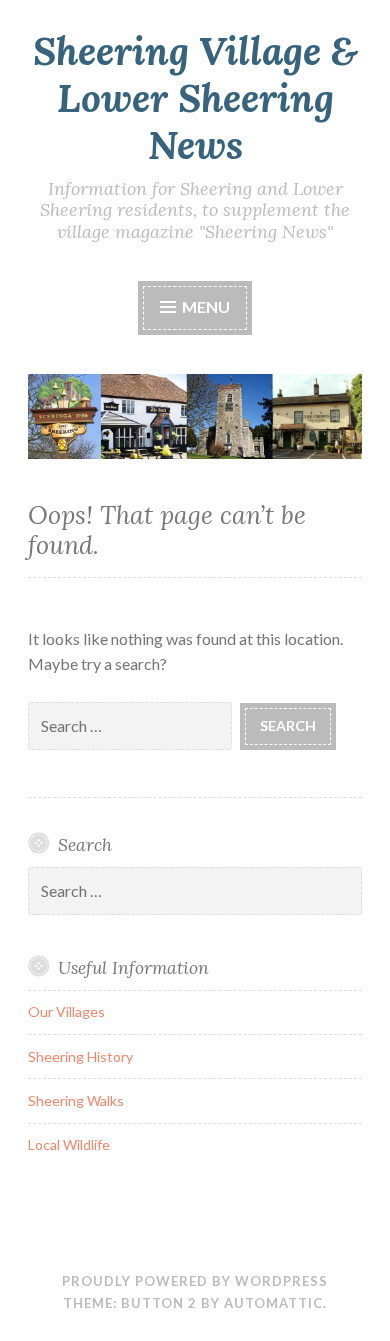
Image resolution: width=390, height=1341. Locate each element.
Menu (204, 306)
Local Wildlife (69, 1144)
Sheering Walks (76, 1100)
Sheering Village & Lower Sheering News (195, 98)
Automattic (273, 1303)
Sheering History (80, 1056)
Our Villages (66, 1011)
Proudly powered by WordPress (195, 1281)
